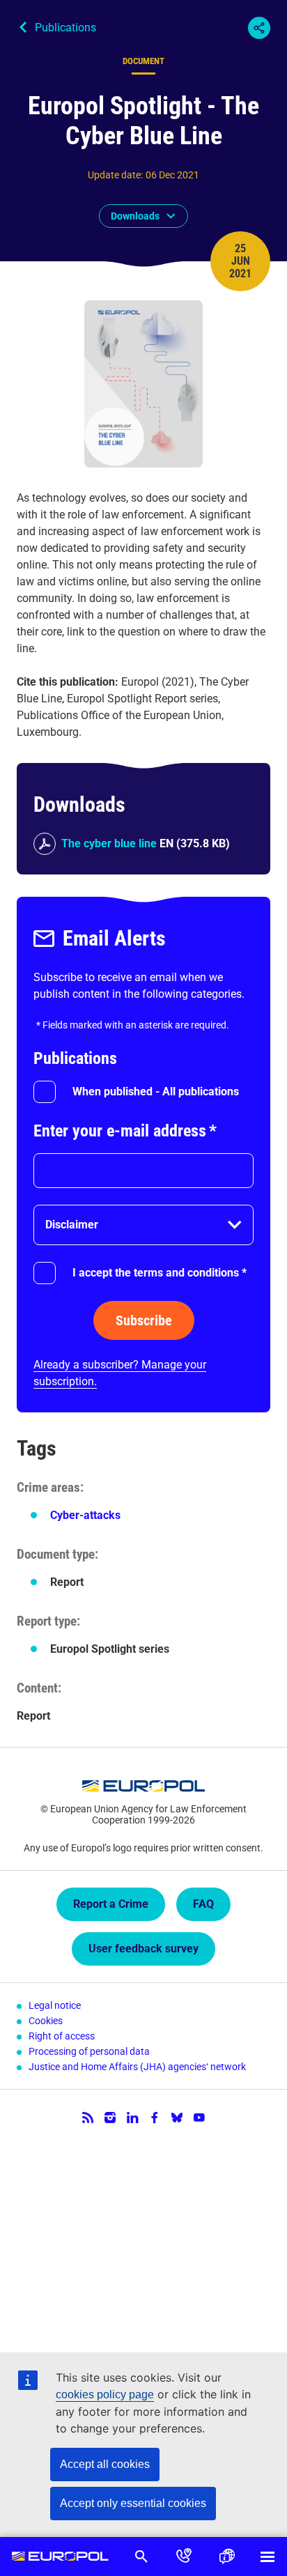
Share (259, 28)
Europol (60, 2556)
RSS (88, 2118)
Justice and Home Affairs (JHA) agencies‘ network (137, 2067)
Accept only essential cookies (133, 2503)
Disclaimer (72, 1225)
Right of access (62, 2036)
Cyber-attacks (85, 1515)
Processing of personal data (89, 2051)
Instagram (110, 2118)
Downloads (135, 216)
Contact (184, 2556)
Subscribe (144, 1320)
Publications (65, 28)
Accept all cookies (105, 2464)
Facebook (155, 2118)
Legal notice (55, 2005)
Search (141, 2556)
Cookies (46, 2021)
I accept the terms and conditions (160, 1273)
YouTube (199, 2118)
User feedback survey (143, 1949)
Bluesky (177, 2118)
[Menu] (267, 2556)
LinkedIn (132, 2118)
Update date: (115, 175)
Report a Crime (111, 1904)
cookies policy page (105, 2394)
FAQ (203, 1904)
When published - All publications (156, 1092)
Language (226, 2556)
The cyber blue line (109, 843)
